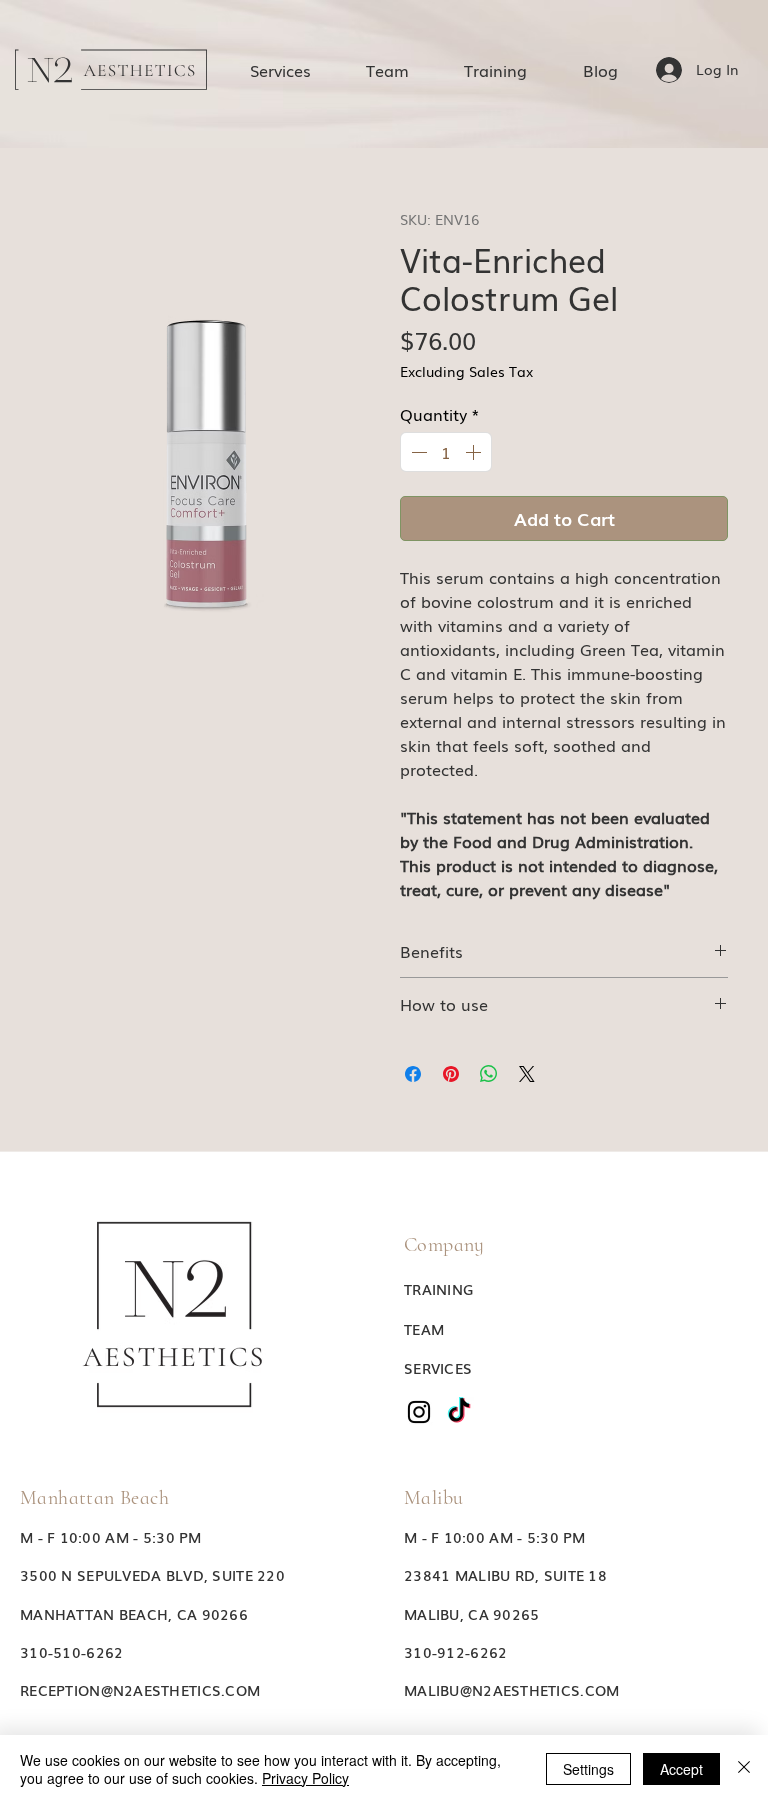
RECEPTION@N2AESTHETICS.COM (140, 1690)
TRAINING (438, 1289)
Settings (588, 1769)
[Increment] (475, 452)
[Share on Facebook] (413, 1074)
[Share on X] (527, 1074)
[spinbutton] (446, 452)
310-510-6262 (71, 1652)
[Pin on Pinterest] (451, 1074)
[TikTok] (459, 1412)
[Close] (744, 1769)
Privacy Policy (305, 1778)
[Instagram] (419, 1412)
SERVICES (438, 1368)
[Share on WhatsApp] (489, 1074)
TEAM (424, 1329)
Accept (681, 1769)
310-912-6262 (455, 1652)
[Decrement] (417, 452)
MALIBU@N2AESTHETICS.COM (511, 1690)
